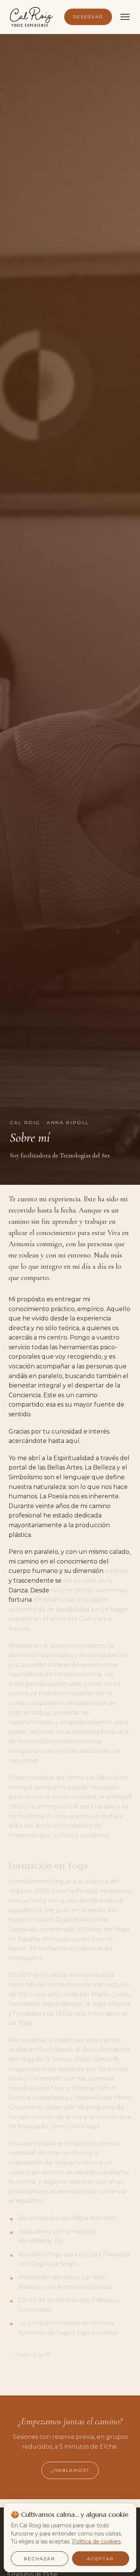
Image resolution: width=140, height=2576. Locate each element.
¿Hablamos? (70, 2470)
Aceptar (100, 2559)
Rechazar (39, 2559)
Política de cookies (96, 2542)
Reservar (88, 17)
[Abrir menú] (125, 17)
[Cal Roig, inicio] (31, 17)
